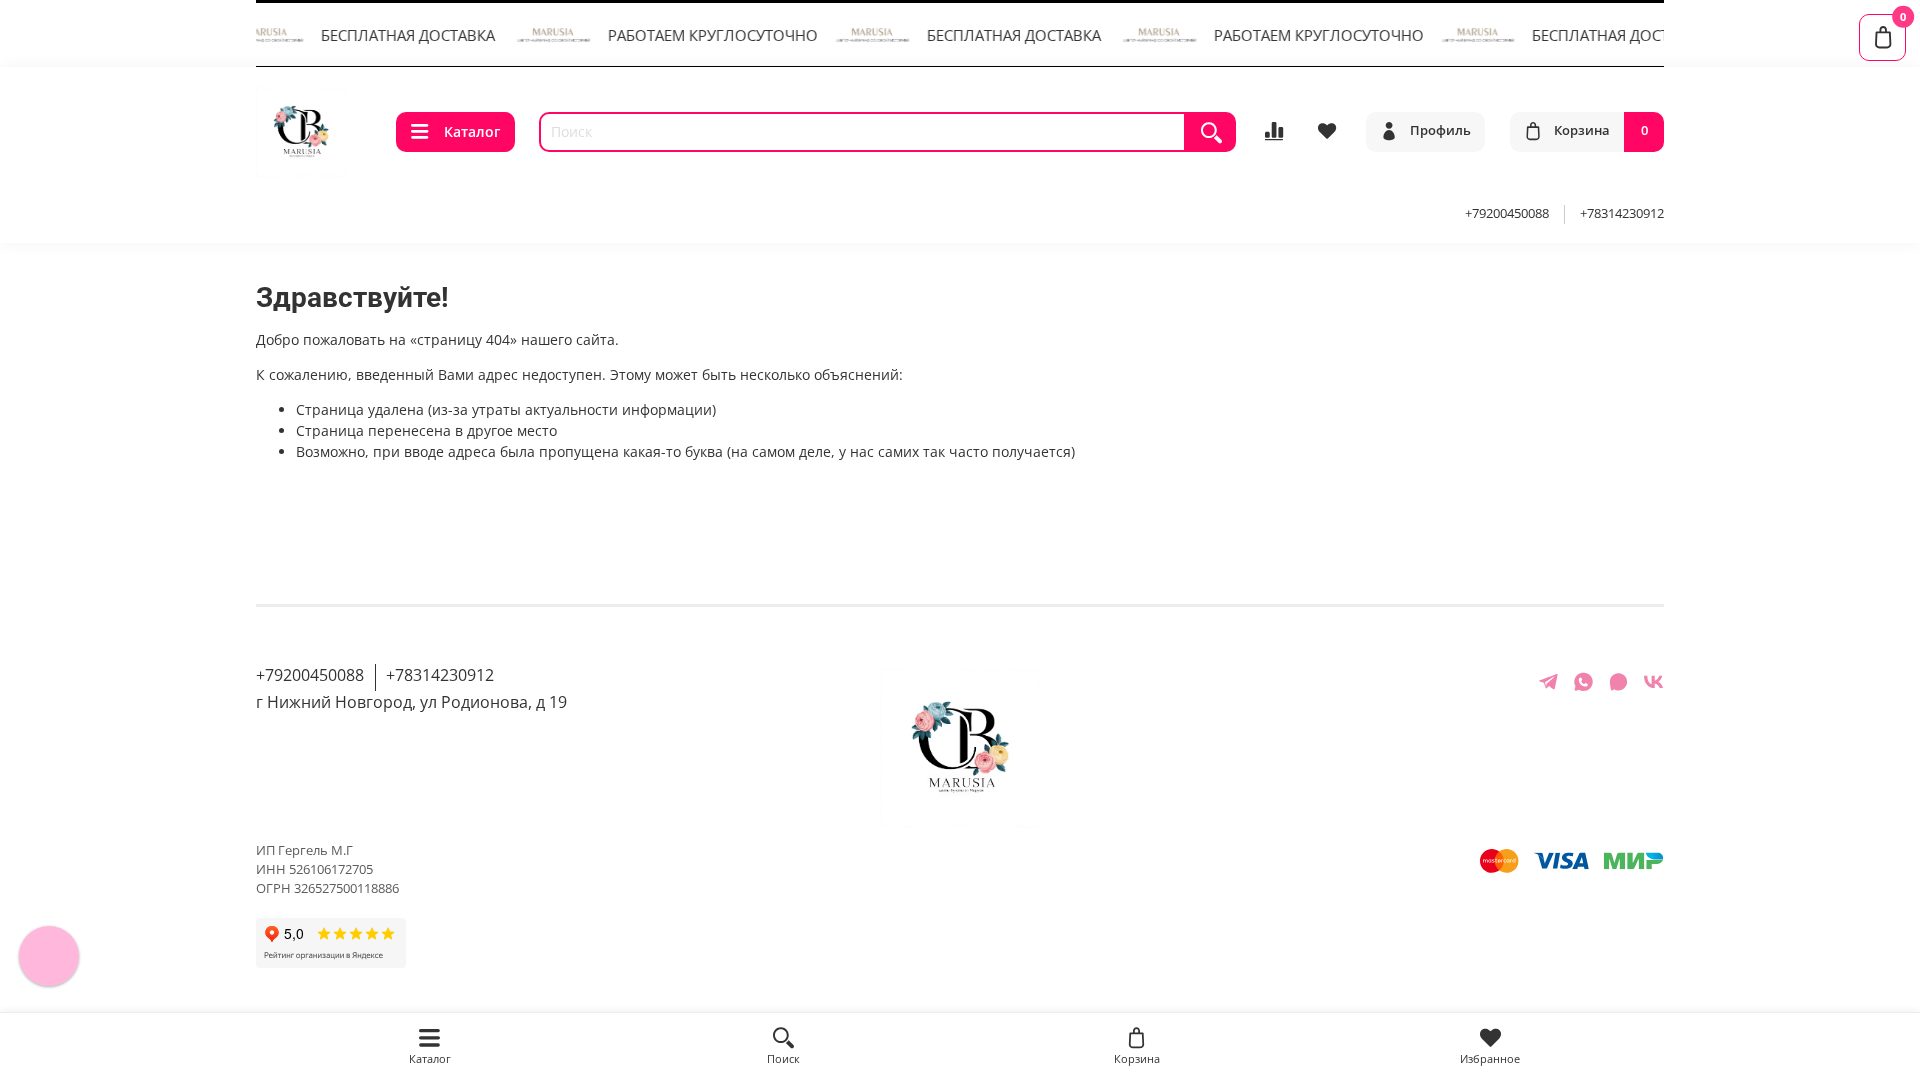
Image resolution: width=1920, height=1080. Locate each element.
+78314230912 (1622, 213)
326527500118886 (346, 888)
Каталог (472, 131)
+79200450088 (1507, 213)
